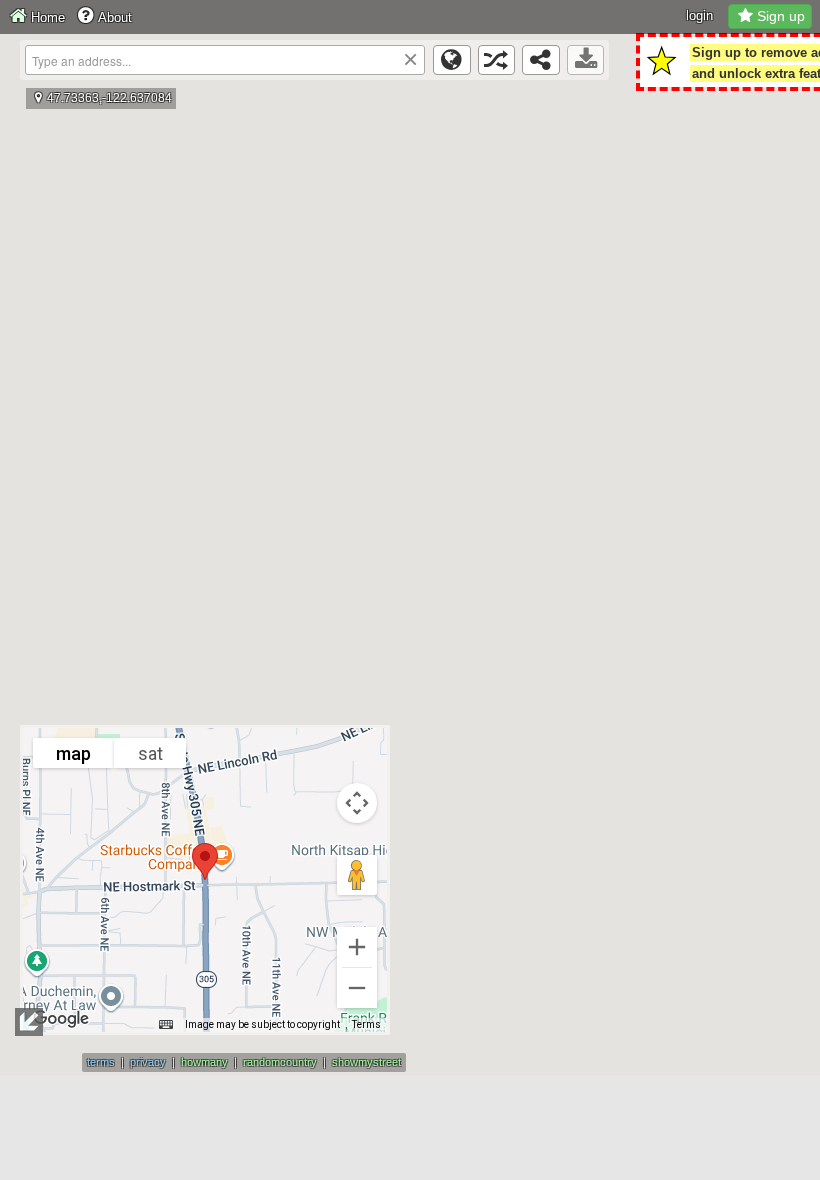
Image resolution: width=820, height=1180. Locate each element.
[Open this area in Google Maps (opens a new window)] (61, 1019)
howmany (204, 1062)
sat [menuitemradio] (150, 753)
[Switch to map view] (452, 60)
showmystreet (366, 1062)
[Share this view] (541, 60)
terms (101, 1062)
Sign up (781, 16)
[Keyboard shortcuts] (166, 1025)
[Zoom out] (357, 988)
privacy (148, 1062)
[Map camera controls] (357, 803)
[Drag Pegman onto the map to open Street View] (357, 875)
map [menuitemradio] (73, 753)
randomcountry (280, 1062)
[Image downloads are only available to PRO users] (586, 60)
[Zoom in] (357, 947)
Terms (366, 1024)
